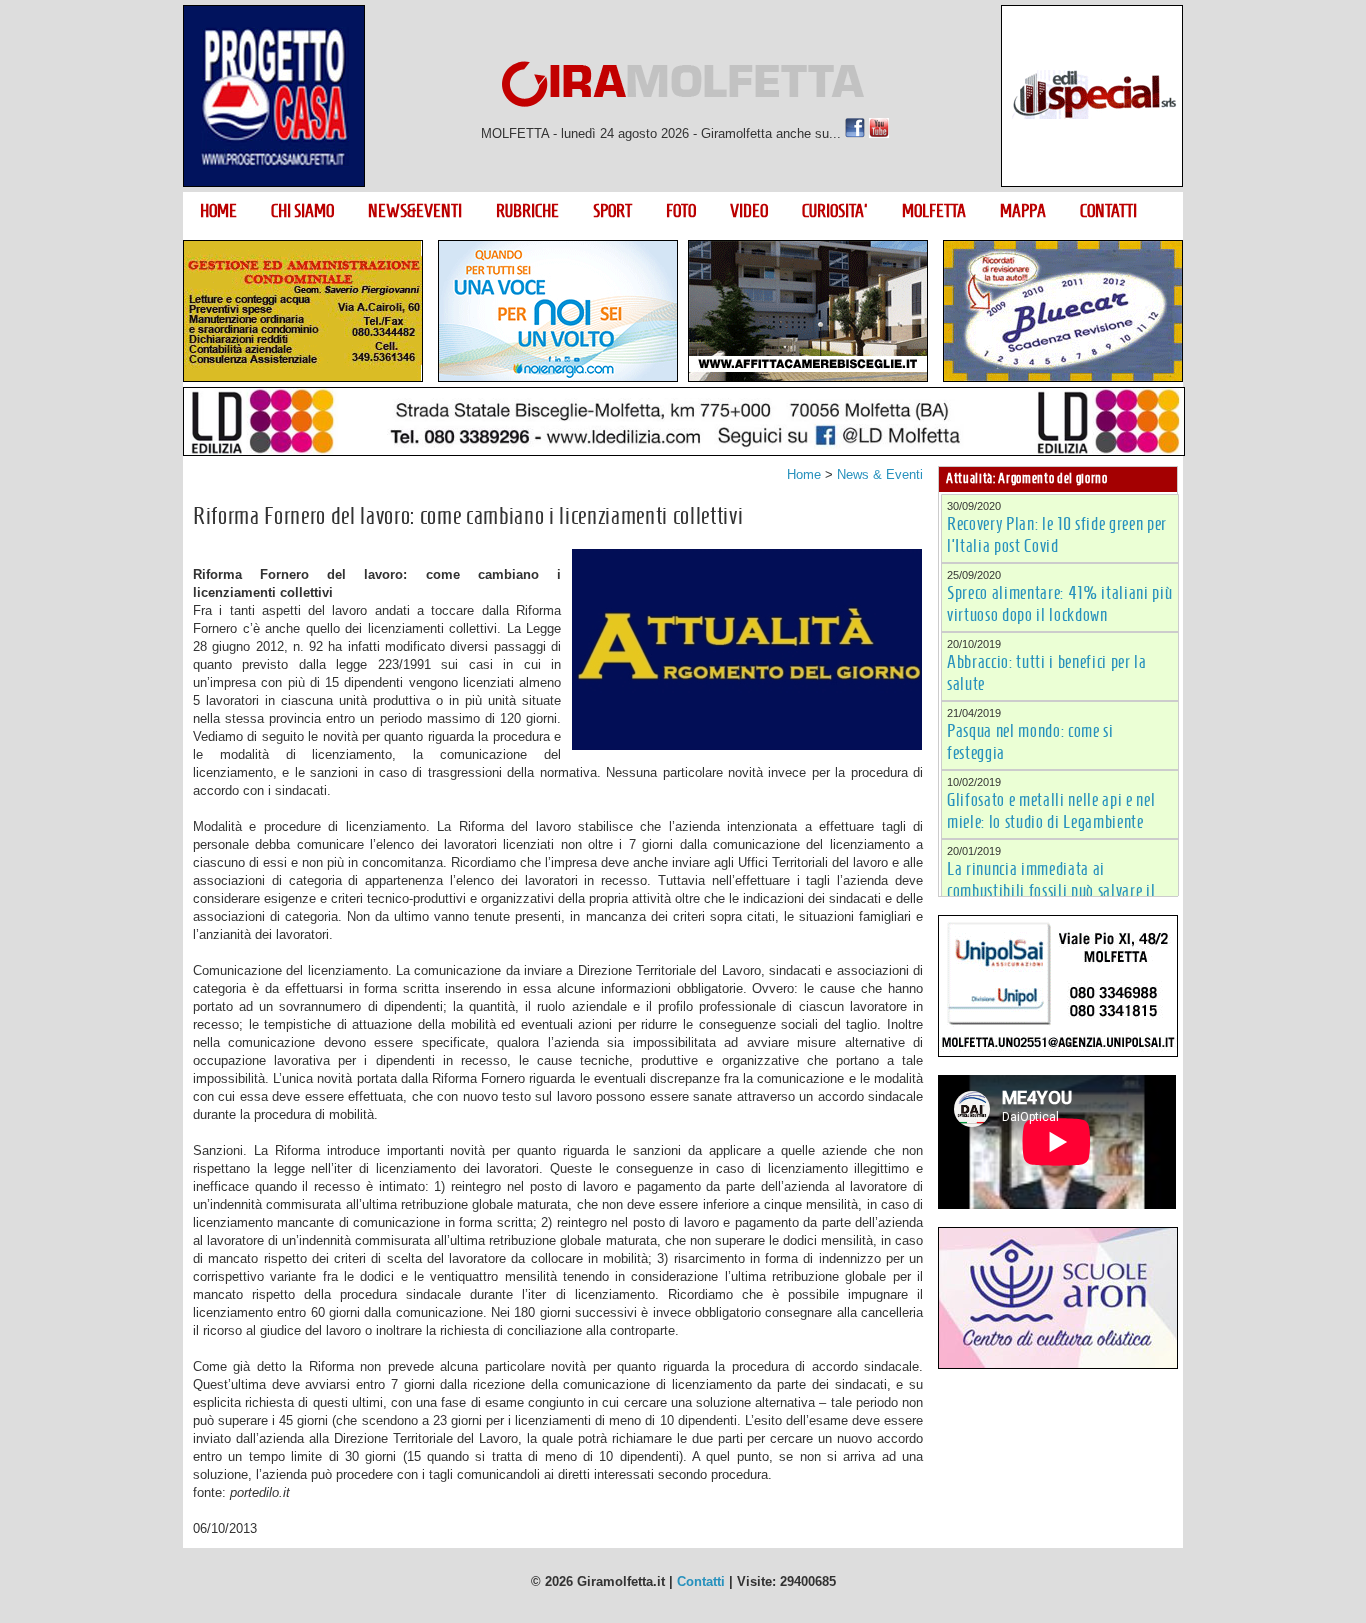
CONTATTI (1108, 211)
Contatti (701, 1581)
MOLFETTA (934, 211)
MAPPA (1023, 211)
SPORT (612, 211)
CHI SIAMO (302, 211)
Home (804, 474)
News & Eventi (880, 474)
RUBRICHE (527, 211)
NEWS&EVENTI (415, 211)
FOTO (681, 211)
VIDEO (749, 211)
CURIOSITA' (835, 211)
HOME (218, 211)
